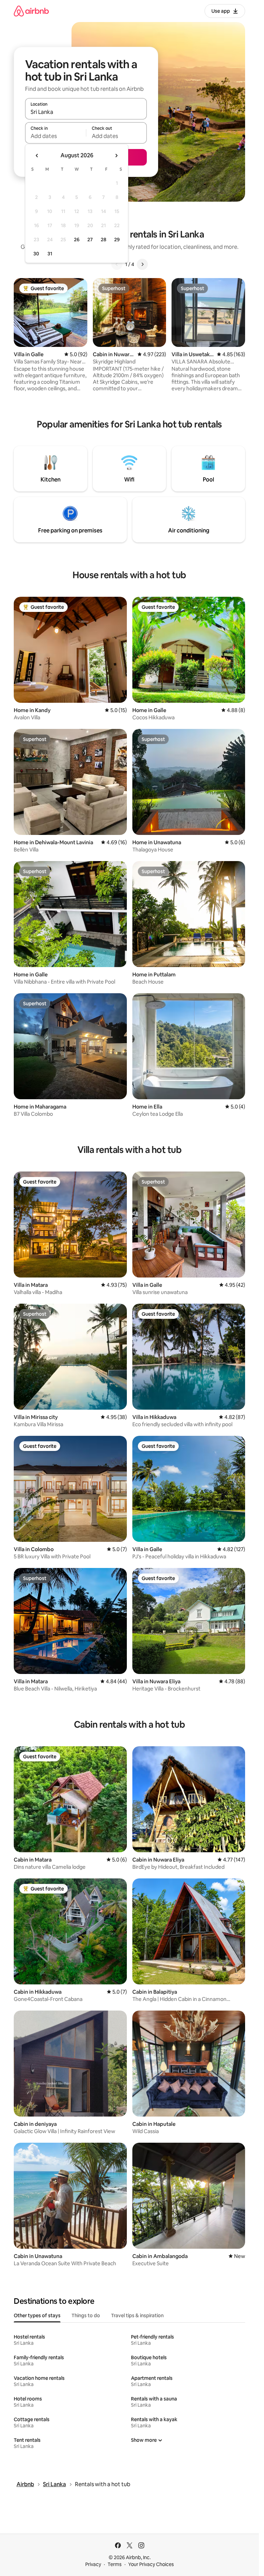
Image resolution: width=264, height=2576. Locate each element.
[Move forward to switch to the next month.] (116, 156)
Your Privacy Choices (151, 2564)
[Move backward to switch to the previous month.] (37, 156)
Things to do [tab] (86, 2315)
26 (77, 240)
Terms (115, 2564)
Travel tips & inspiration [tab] (137, 2315)
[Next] (142, 264)
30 (36, 254)
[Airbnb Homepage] (31, 11)
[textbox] (56, 136)
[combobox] (86, 112)
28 (103, 240)
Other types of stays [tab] (37, 2315)
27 (90, 240)
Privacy (93, 2564)
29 (117, 240)
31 (50, 254)
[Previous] (117, 264)
